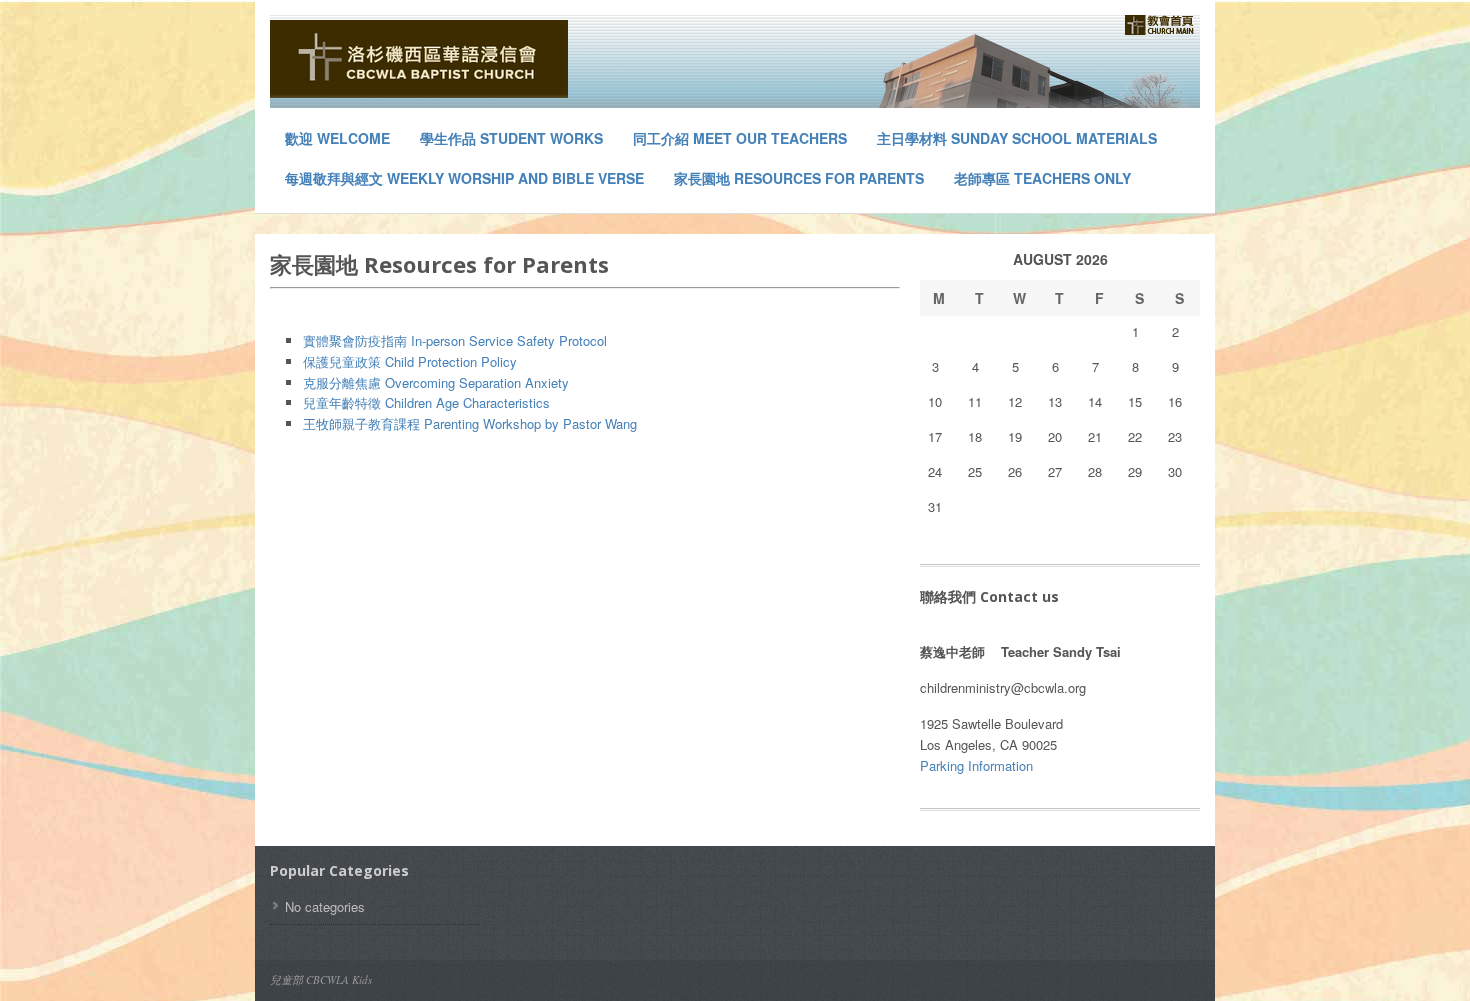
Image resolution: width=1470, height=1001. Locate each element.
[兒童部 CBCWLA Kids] (420, 59)
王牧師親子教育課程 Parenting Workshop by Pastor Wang (470, 423)
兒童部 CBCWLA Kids (321, 979)
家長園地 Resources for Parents (799, 178)
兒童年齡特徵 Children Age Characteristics (426, 402)
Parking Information (976, 765)
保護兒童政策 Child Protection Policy (410, 361)
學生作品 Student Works (511, 138)
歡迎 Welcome (337, 138)
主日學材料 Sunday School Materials (1017, 138)
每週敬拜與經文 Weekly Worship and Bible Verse (464, 178)
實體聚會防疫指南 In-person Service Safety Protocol (455, 340)
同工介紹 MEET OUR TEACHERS (740, 138)
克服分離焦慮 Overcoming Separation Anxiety (436, 382)
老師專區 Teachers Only (1042, 178)
